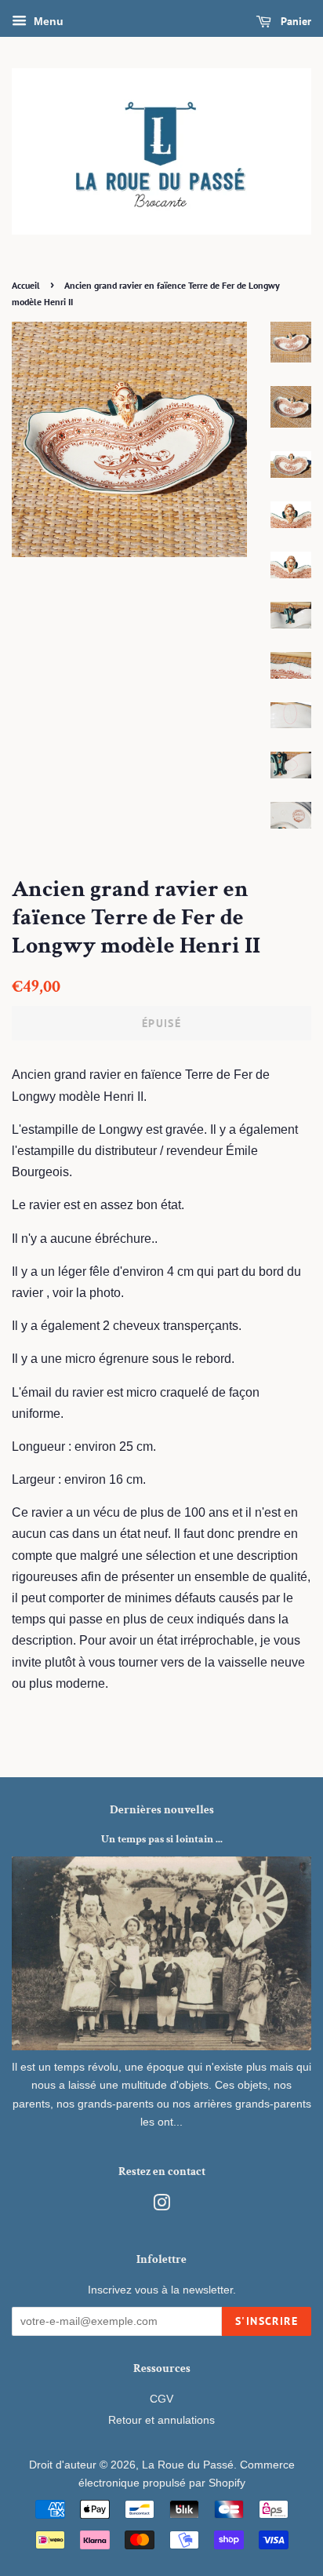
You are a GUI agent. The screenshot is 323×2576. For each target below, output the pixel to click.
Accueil (26, 285)
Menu (47, 21)
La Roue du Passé (188, 2465)
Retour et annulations (161, 2420)
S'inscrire (267, 2321)
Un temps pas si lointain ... (162, 1839)
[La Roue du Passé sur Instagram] (161, 2206)
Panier (294, 21)
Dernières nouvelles (162, 1810)
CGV (161, 2399)
